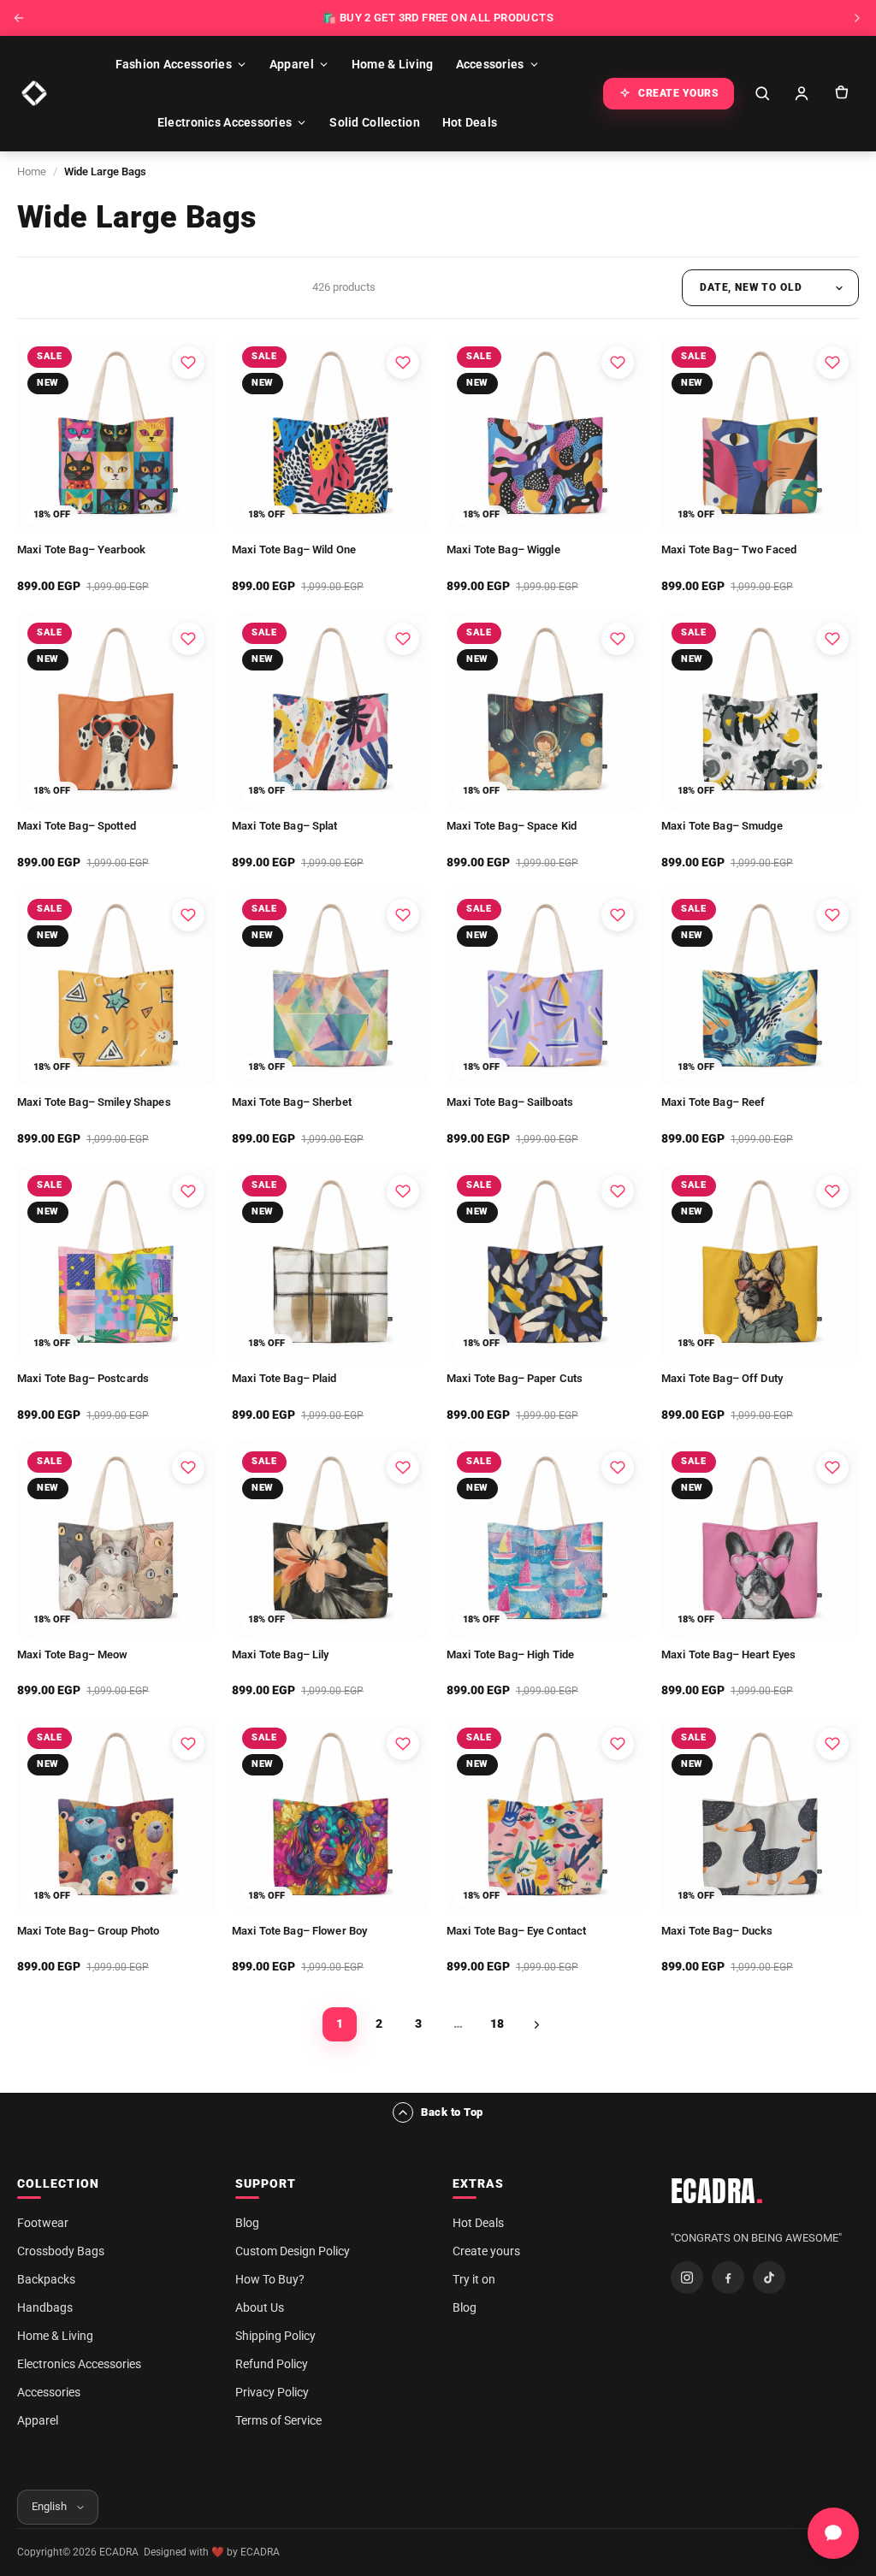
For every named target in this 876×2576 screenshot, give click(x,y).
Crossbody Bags (61, 2251)
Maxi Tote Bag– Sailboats (510, 1102)
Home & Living (393, 64)
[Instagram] (687, 2278)
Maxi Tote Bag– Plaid (284, 1378)
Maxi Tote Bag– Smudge (722, 826)
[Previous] (19, 18)
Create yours (486, 2251)
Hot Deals (470, 122)
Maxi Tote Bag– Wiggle (503, 549)
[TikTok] (769, 2278)
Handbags (45, 2307)
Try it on (474, 2279)
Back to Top (452, 2112)
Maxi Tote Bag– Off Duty (722, 1378)
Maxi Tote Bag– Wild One (294, 549)
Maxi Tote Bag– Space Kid (512, 826)
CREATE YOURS (678, 93)
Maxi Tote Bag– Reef (713, 1102)
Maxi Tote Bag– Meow (72, 1654)
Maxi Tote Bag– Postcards (83, 1378)
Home (32, 171)
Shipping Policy (275, 2336)
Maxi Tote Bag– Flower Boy (299, 1931)
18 (497, 2024)
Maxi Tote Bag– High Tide (510, 1654)
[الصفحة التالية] (536, 2024)
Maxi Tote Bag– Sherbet (292, 1102)
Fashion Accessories (174, 64)
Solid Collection (374, 122)
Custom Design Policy (293, 2251)
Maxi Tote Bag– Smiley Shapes (94, 1102)
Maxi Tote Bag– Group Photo (88, 1931)
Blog (247, 2223)
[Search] (762, 93)
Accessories (490, 64)
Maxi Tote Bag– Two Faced (729, 549)
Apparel (292, 64)
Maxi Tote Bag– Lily (280, 1654)
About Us (260, 2307)
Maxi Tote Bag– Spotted (77, 826)
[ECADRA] (34, 93)
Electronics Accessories (225, 122)
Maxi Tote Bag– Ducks (717, 1931)
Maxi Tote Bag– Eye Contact (516, 1931)
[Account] (802, 93)
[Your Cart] (841, 93)
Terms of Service (278, 2420)
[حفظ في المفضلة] (188, 363)
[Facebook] (728, 2278)
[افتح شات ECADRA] (833, 2533)
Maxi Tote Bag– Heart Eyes (728, 1654)
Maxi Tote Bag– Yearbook (81, 549)
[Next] (857, 18)
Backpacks (46, 2279)
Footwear (43, 2223)
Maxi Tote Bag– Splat (285, 826)
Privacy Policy (272, 2392)
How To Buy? (270, 2279)
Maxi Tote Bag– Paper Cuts (515, 1378)
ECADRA (717, 2191)
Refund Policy (272, 2364)
